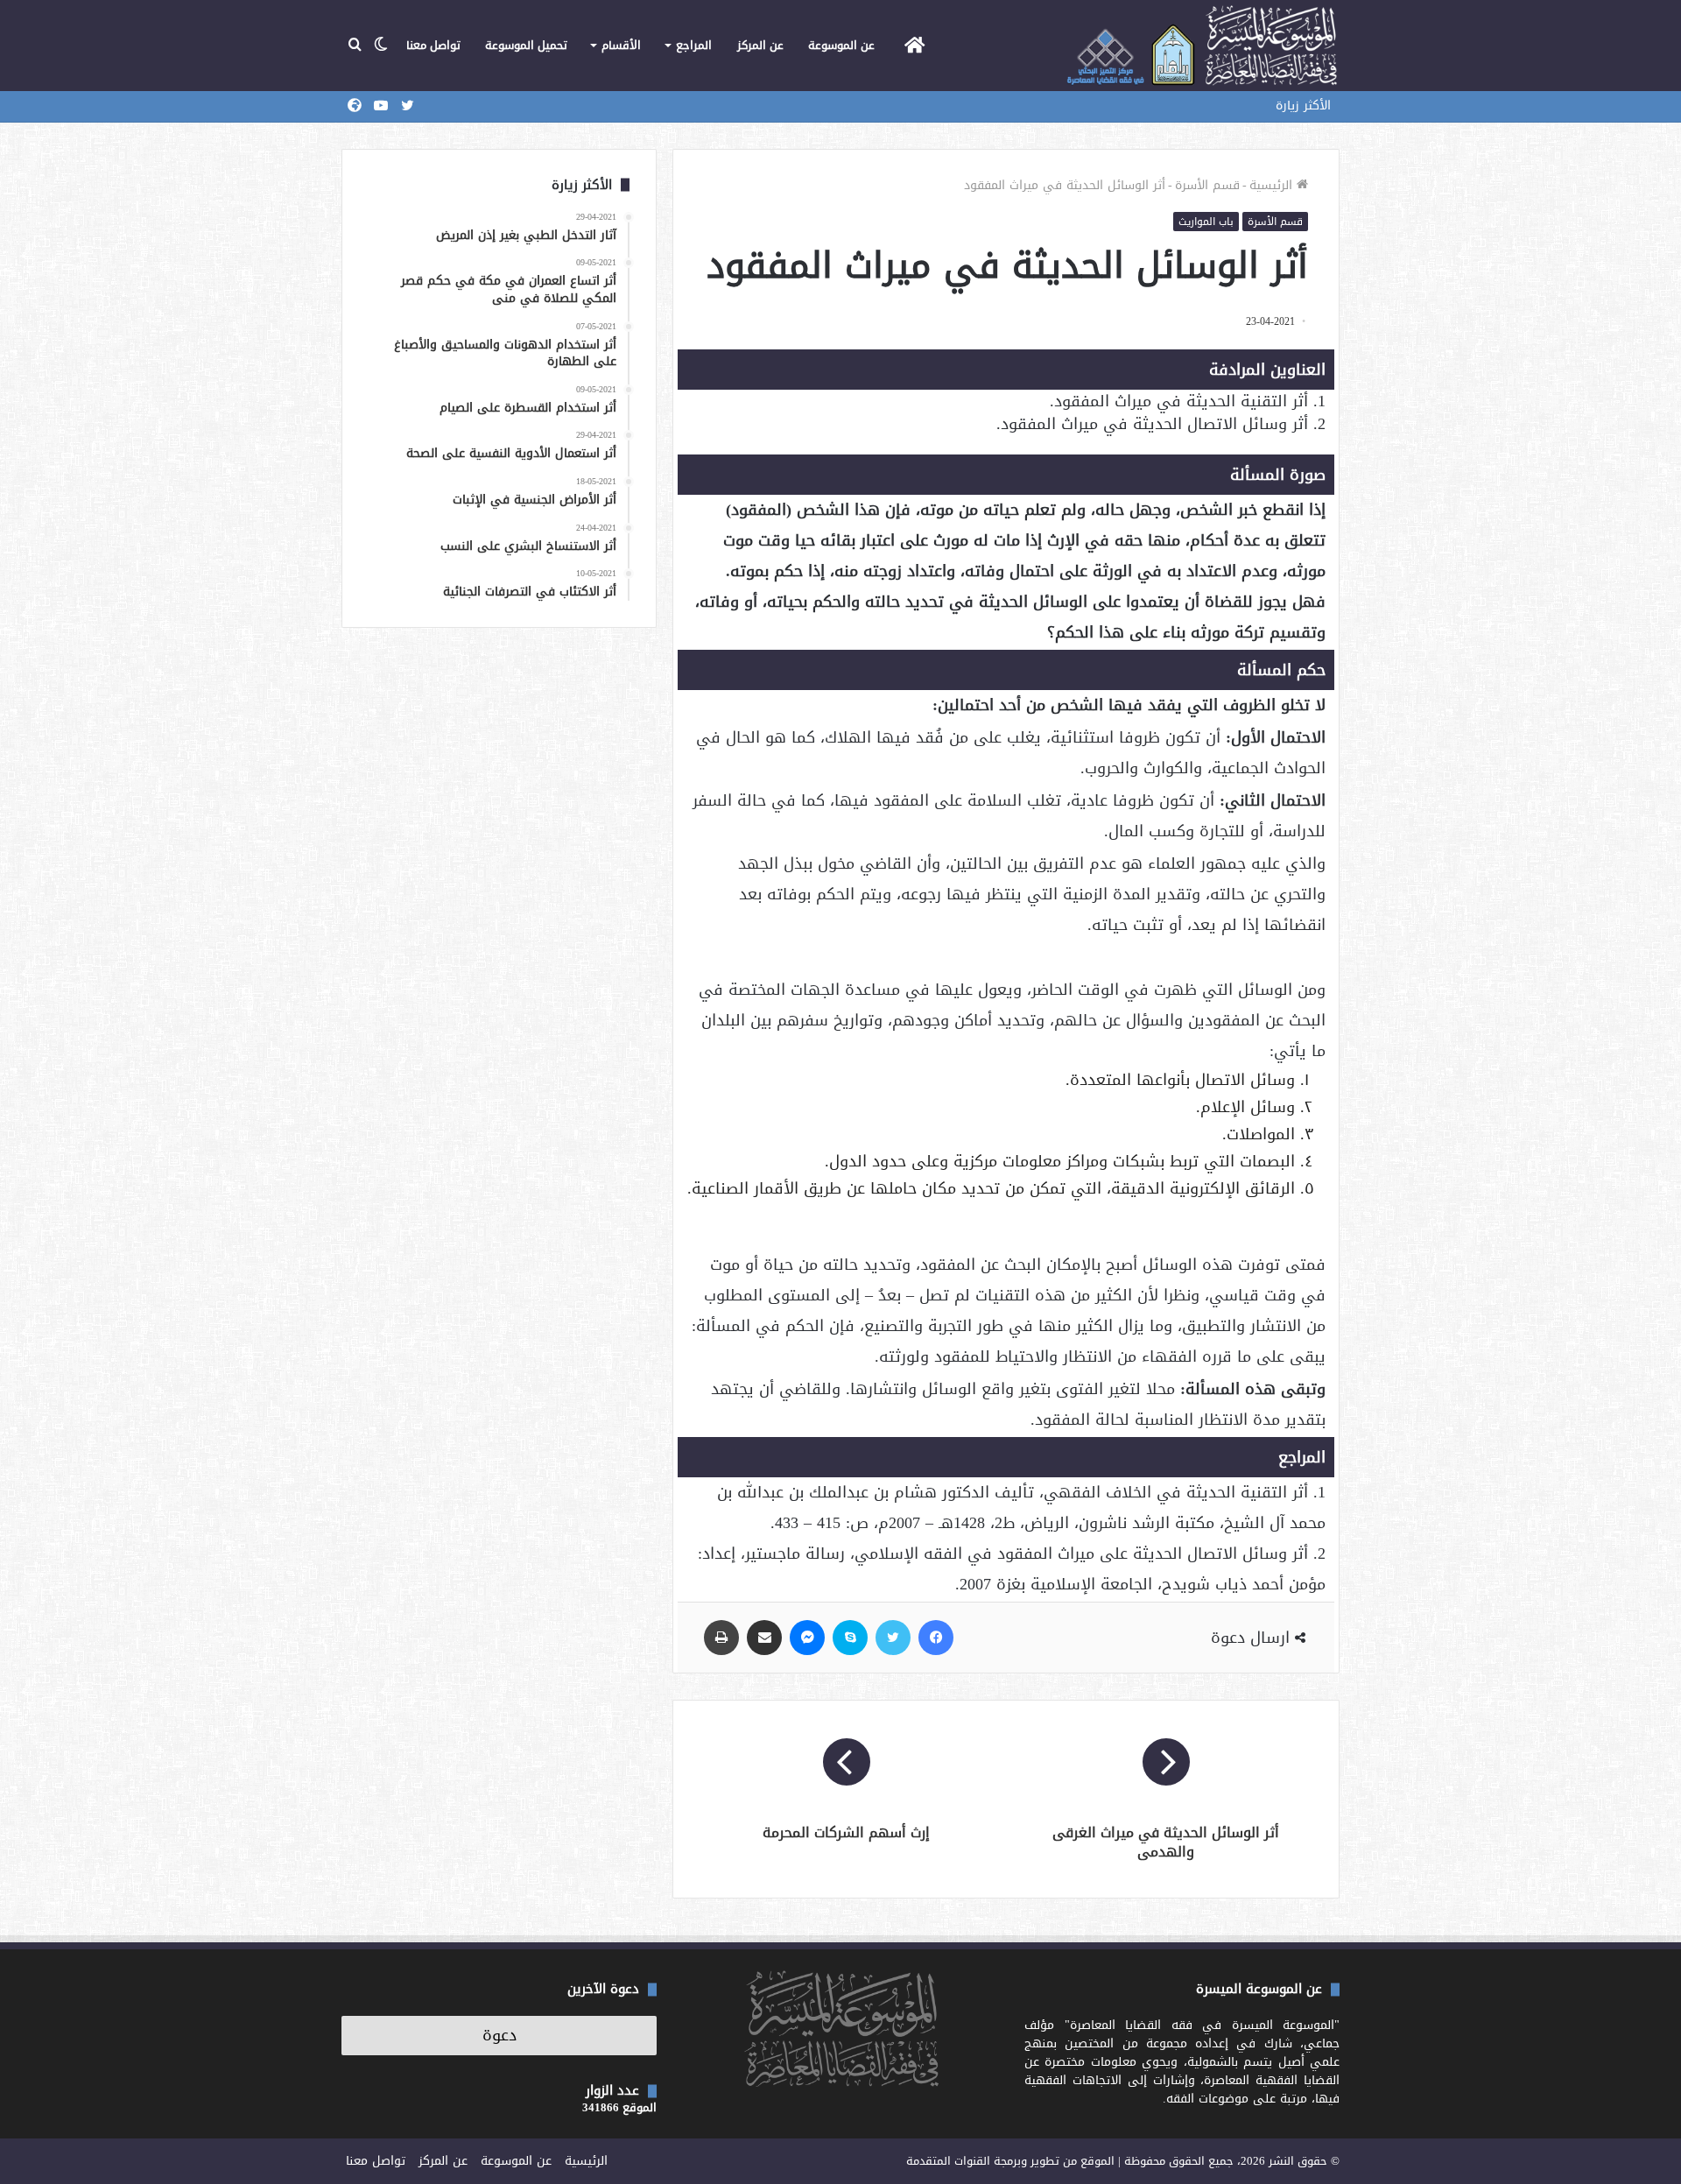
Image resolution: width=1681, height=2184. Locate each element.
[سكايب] (850, 1638)
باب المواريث (1206, 222)
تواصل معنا (433, 45)
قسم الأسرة (1207, 185)
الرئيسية (1273, 185)
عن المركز (760, 45)
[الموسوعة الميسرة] (1202, 46)
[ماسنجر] (807, 1638)
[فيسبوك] (936, 1638)
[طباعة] (721, 1638)
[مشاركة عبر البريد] (764, 1638)
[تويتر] (893, 1638)
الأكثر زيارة (1303, 106)
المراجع (694, 45)
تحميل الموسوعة (526, 45)
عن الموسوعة (841, 45)
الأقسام (621, 45)
